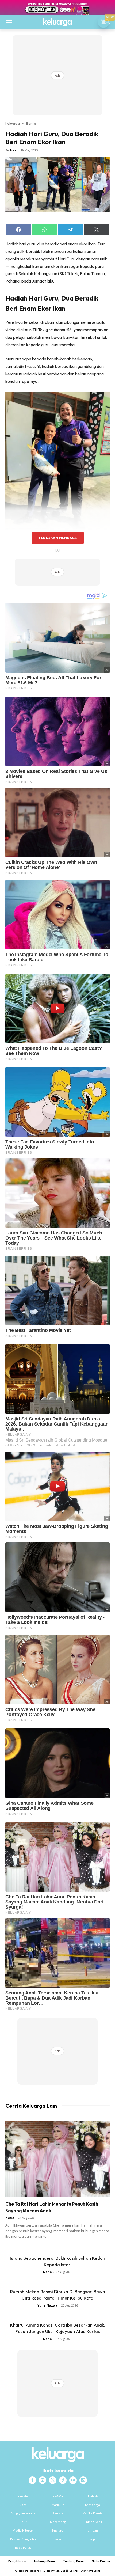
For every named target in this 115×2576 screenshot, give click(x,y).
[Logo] (57, 22)
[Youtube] (73, 2480)
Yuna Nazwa (47, 2305)
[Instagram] (43, 2480)
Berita (31, 123)
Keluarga (13, 123)
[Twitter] (53, 2480)
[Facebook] (32, 2480)
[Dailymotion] (83, 2480)
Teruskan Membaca (57, 538)
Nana (10, 2218)
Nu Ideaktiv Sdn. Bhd (54, 2571)
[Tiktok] (63, 2480)
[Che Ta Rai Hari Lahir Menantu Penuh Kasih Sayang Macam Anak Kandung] (57, 2159)
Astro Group (93, 2571)
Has (13, 150)
